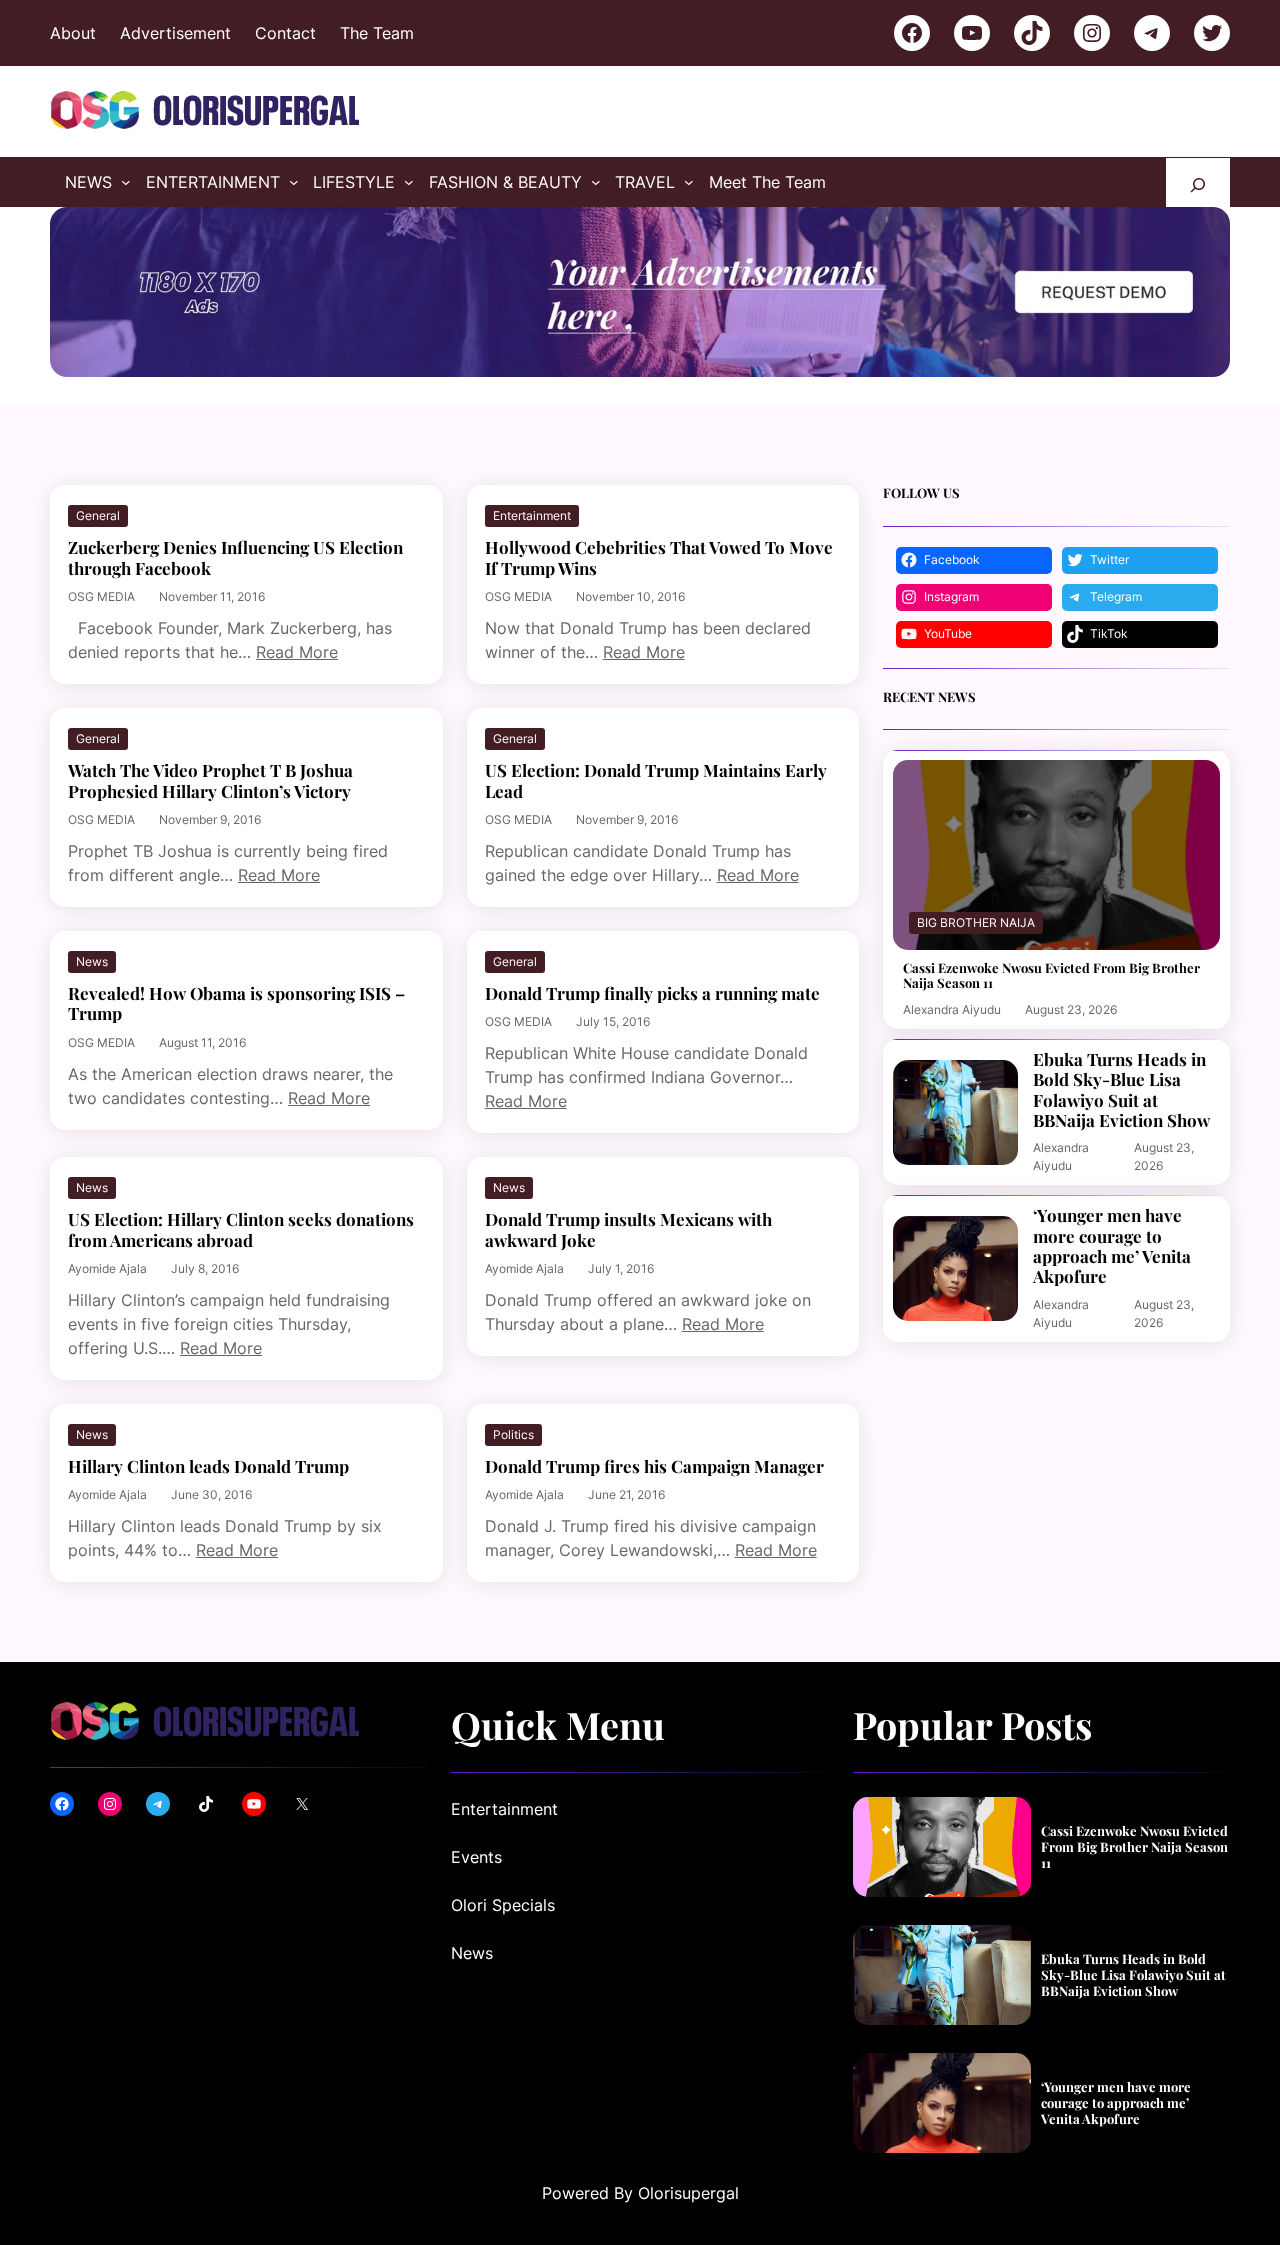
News (92, 961)
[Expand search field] (1198, 182)
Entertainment (532, 515)
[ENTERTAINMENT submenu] (294, 182)
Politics (513, 1434)
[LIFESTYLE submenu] (409, 182)
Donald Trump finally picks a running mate (652, 993)
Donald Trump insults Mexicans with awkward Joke (628, 1229)
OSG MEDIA (101, 596)
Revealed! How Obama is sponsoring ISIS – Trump (236, 1003)
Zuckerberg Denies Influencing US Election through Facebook (235, 557)
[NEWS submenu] (126, 182)
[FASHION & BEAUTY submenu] (596, 182)
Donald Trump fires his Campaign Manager (654, 1466)
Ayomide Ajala (107, 1268)
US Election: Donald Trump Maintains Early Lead (656, 780)
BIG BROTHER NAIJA (976, 922)
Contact (285, 33)
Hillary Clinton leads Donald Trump (208, 1466)
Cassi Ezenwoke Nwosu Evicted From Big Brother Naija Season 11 (1051, 975)
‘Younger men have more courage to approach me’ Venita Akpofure (1112, 1246)
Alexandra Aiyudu (952, 1009)
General (98, 515)
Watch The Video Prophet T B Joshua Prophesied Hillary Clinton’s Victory (210, 780)
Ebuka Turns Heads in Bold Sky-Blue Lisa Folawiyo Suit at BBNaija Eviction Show (1121, 1090)
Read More (297, 652)
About (73, 33)
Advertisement (175, 33)
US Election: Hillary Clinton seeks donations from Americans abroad (241, 1229)
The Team (377, 33)
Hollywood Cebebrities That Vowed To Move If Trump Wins (659, 557)
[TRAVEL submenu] (689, 182)
